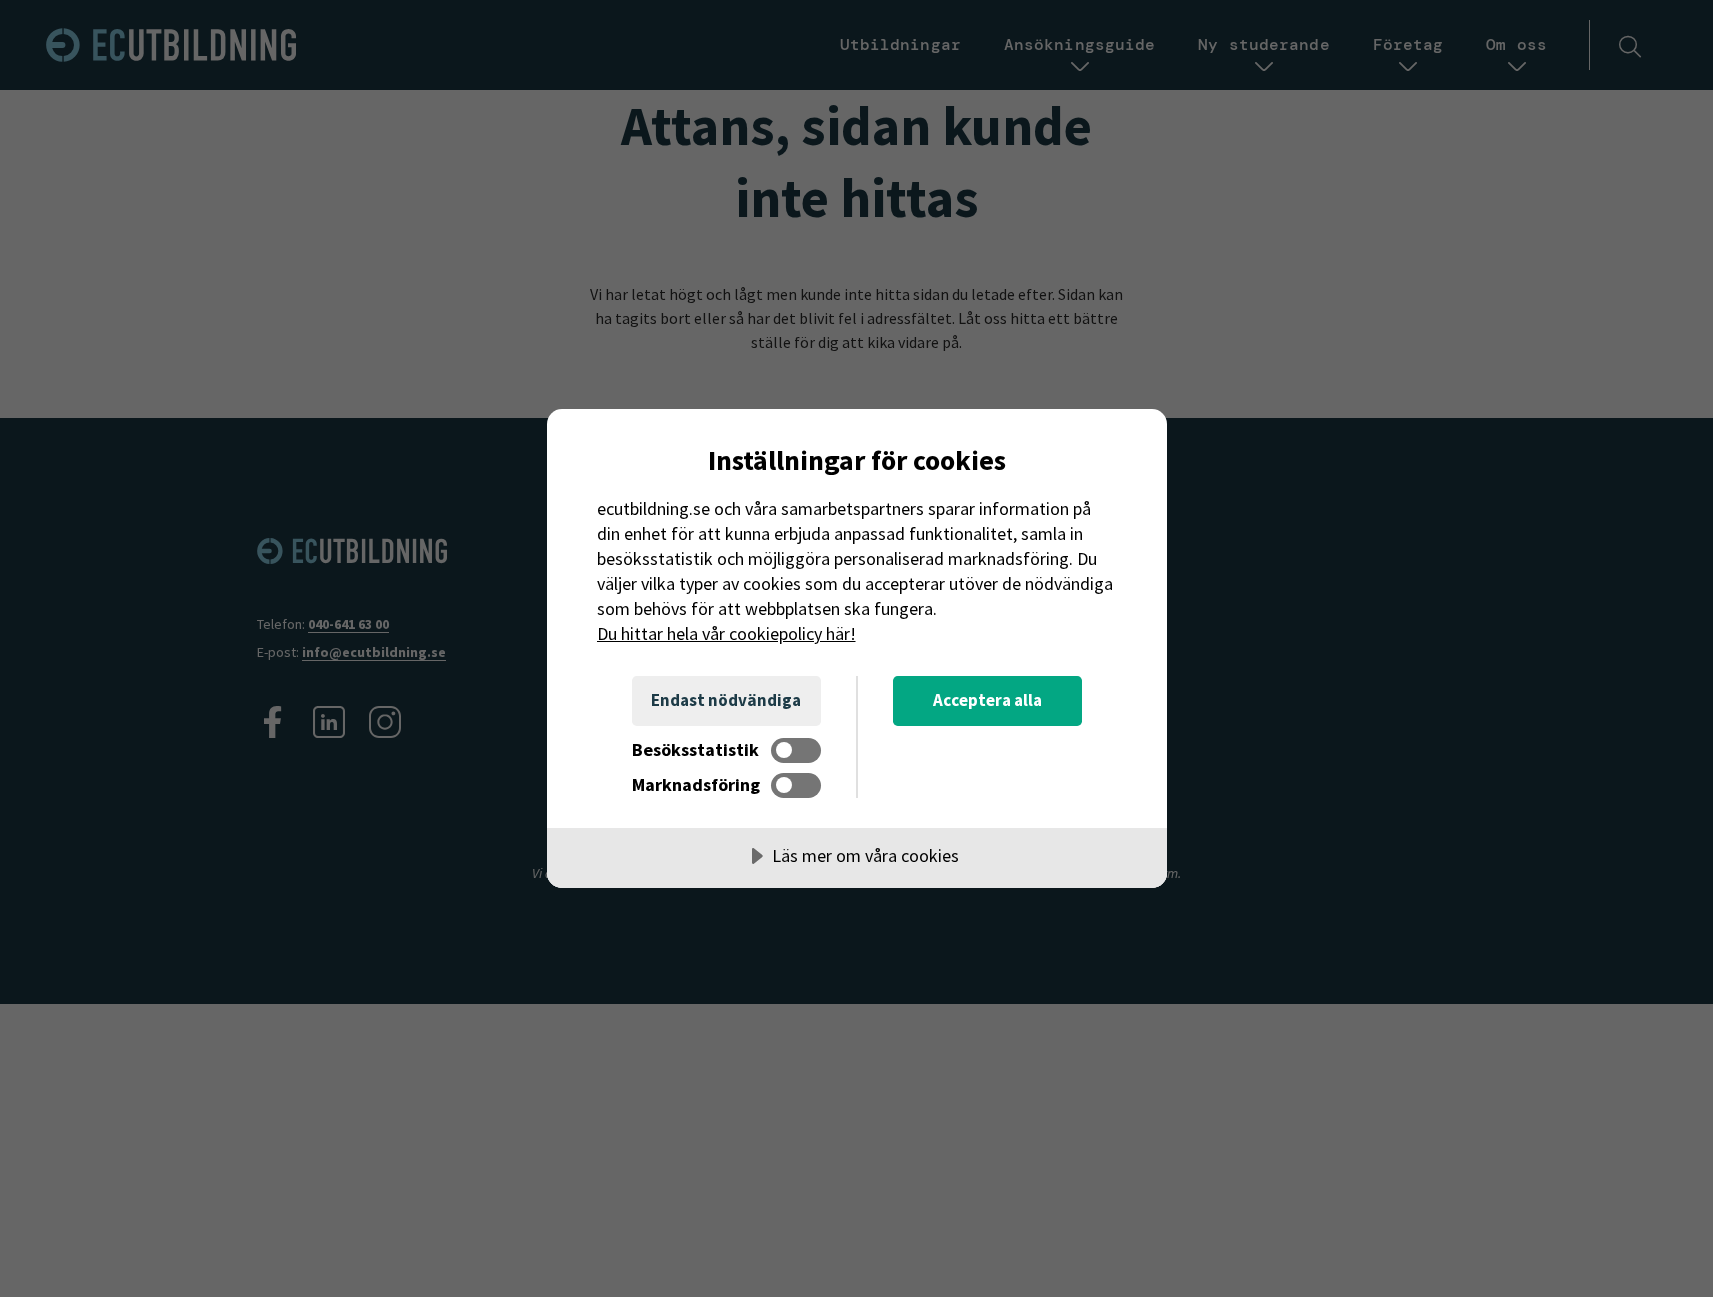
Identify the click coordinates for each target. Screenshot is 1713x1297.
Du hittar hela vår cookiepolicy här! (726, 633)
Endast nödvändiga (726, 700)
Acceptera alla (987, 700)
